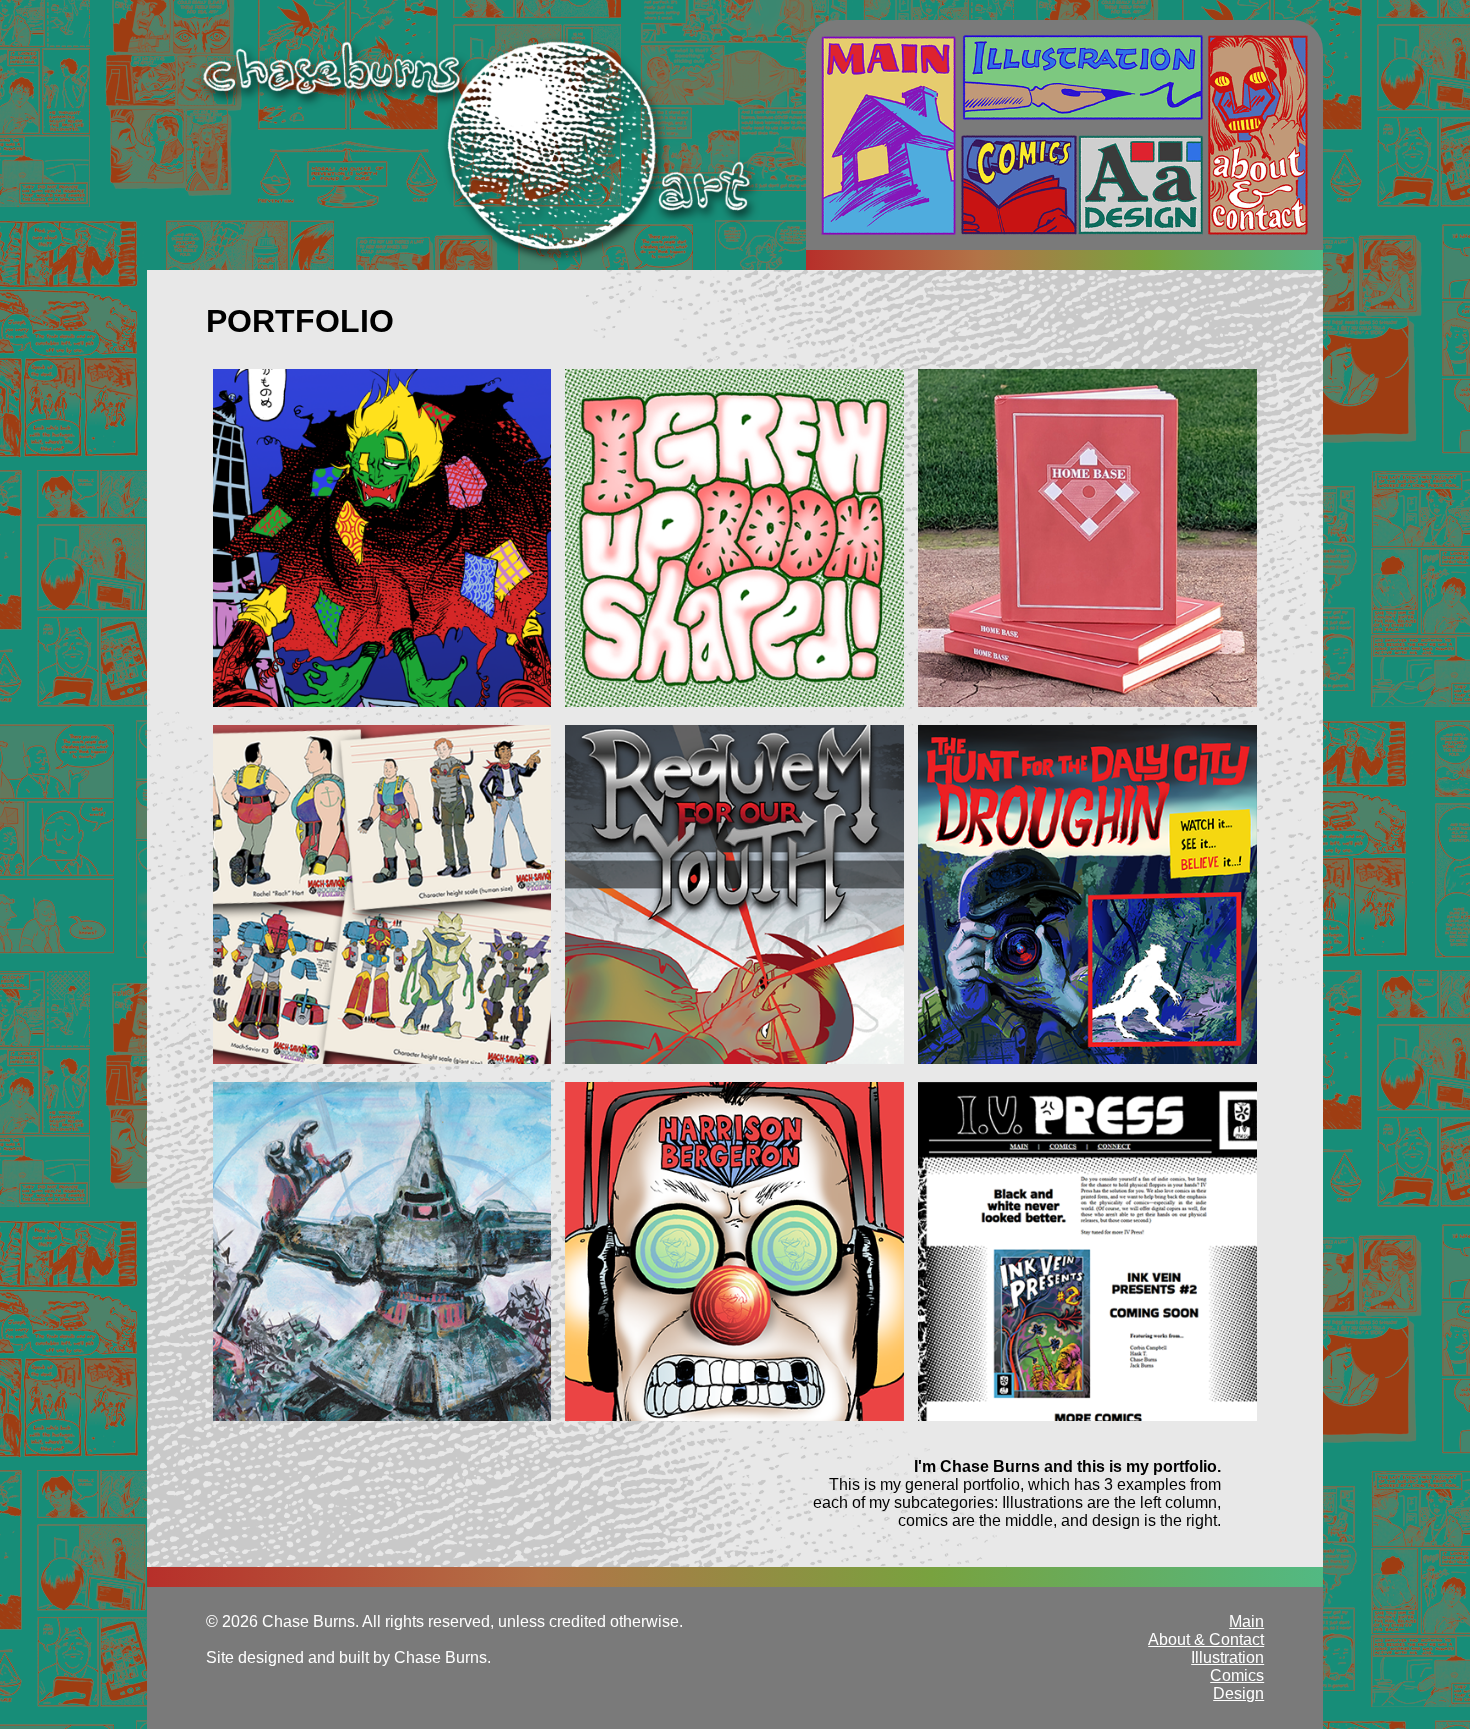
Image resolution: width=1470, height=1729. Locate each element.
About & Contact (1258, 135)
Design (1140, 185)
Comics (1019, 185)
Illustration (1082, 77)
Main (889, 135)
